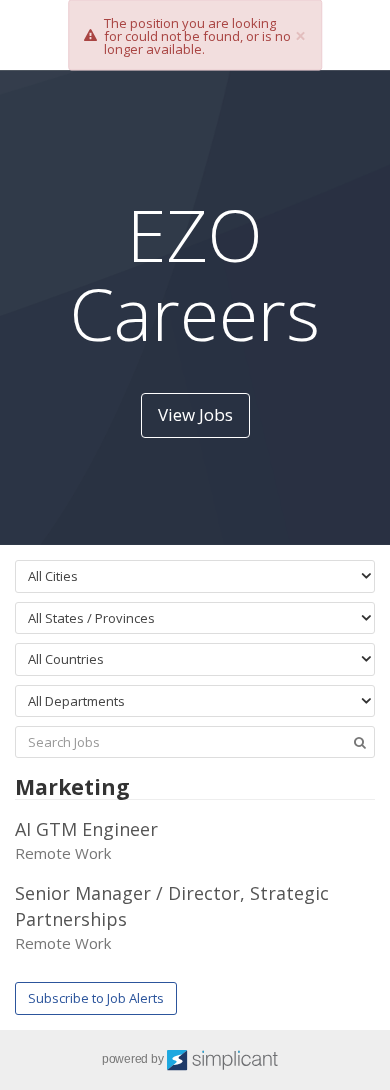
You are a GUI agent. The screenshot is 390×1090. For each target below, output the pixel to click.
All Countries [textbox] (66, 659)
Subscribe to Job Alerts (96, 998)
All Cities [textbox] (53, 576)
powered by (134, 1059)
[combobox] (195, 576)
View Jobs (195, 414)
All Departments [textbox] (76, 701)
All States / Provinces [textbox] (91, 618)
